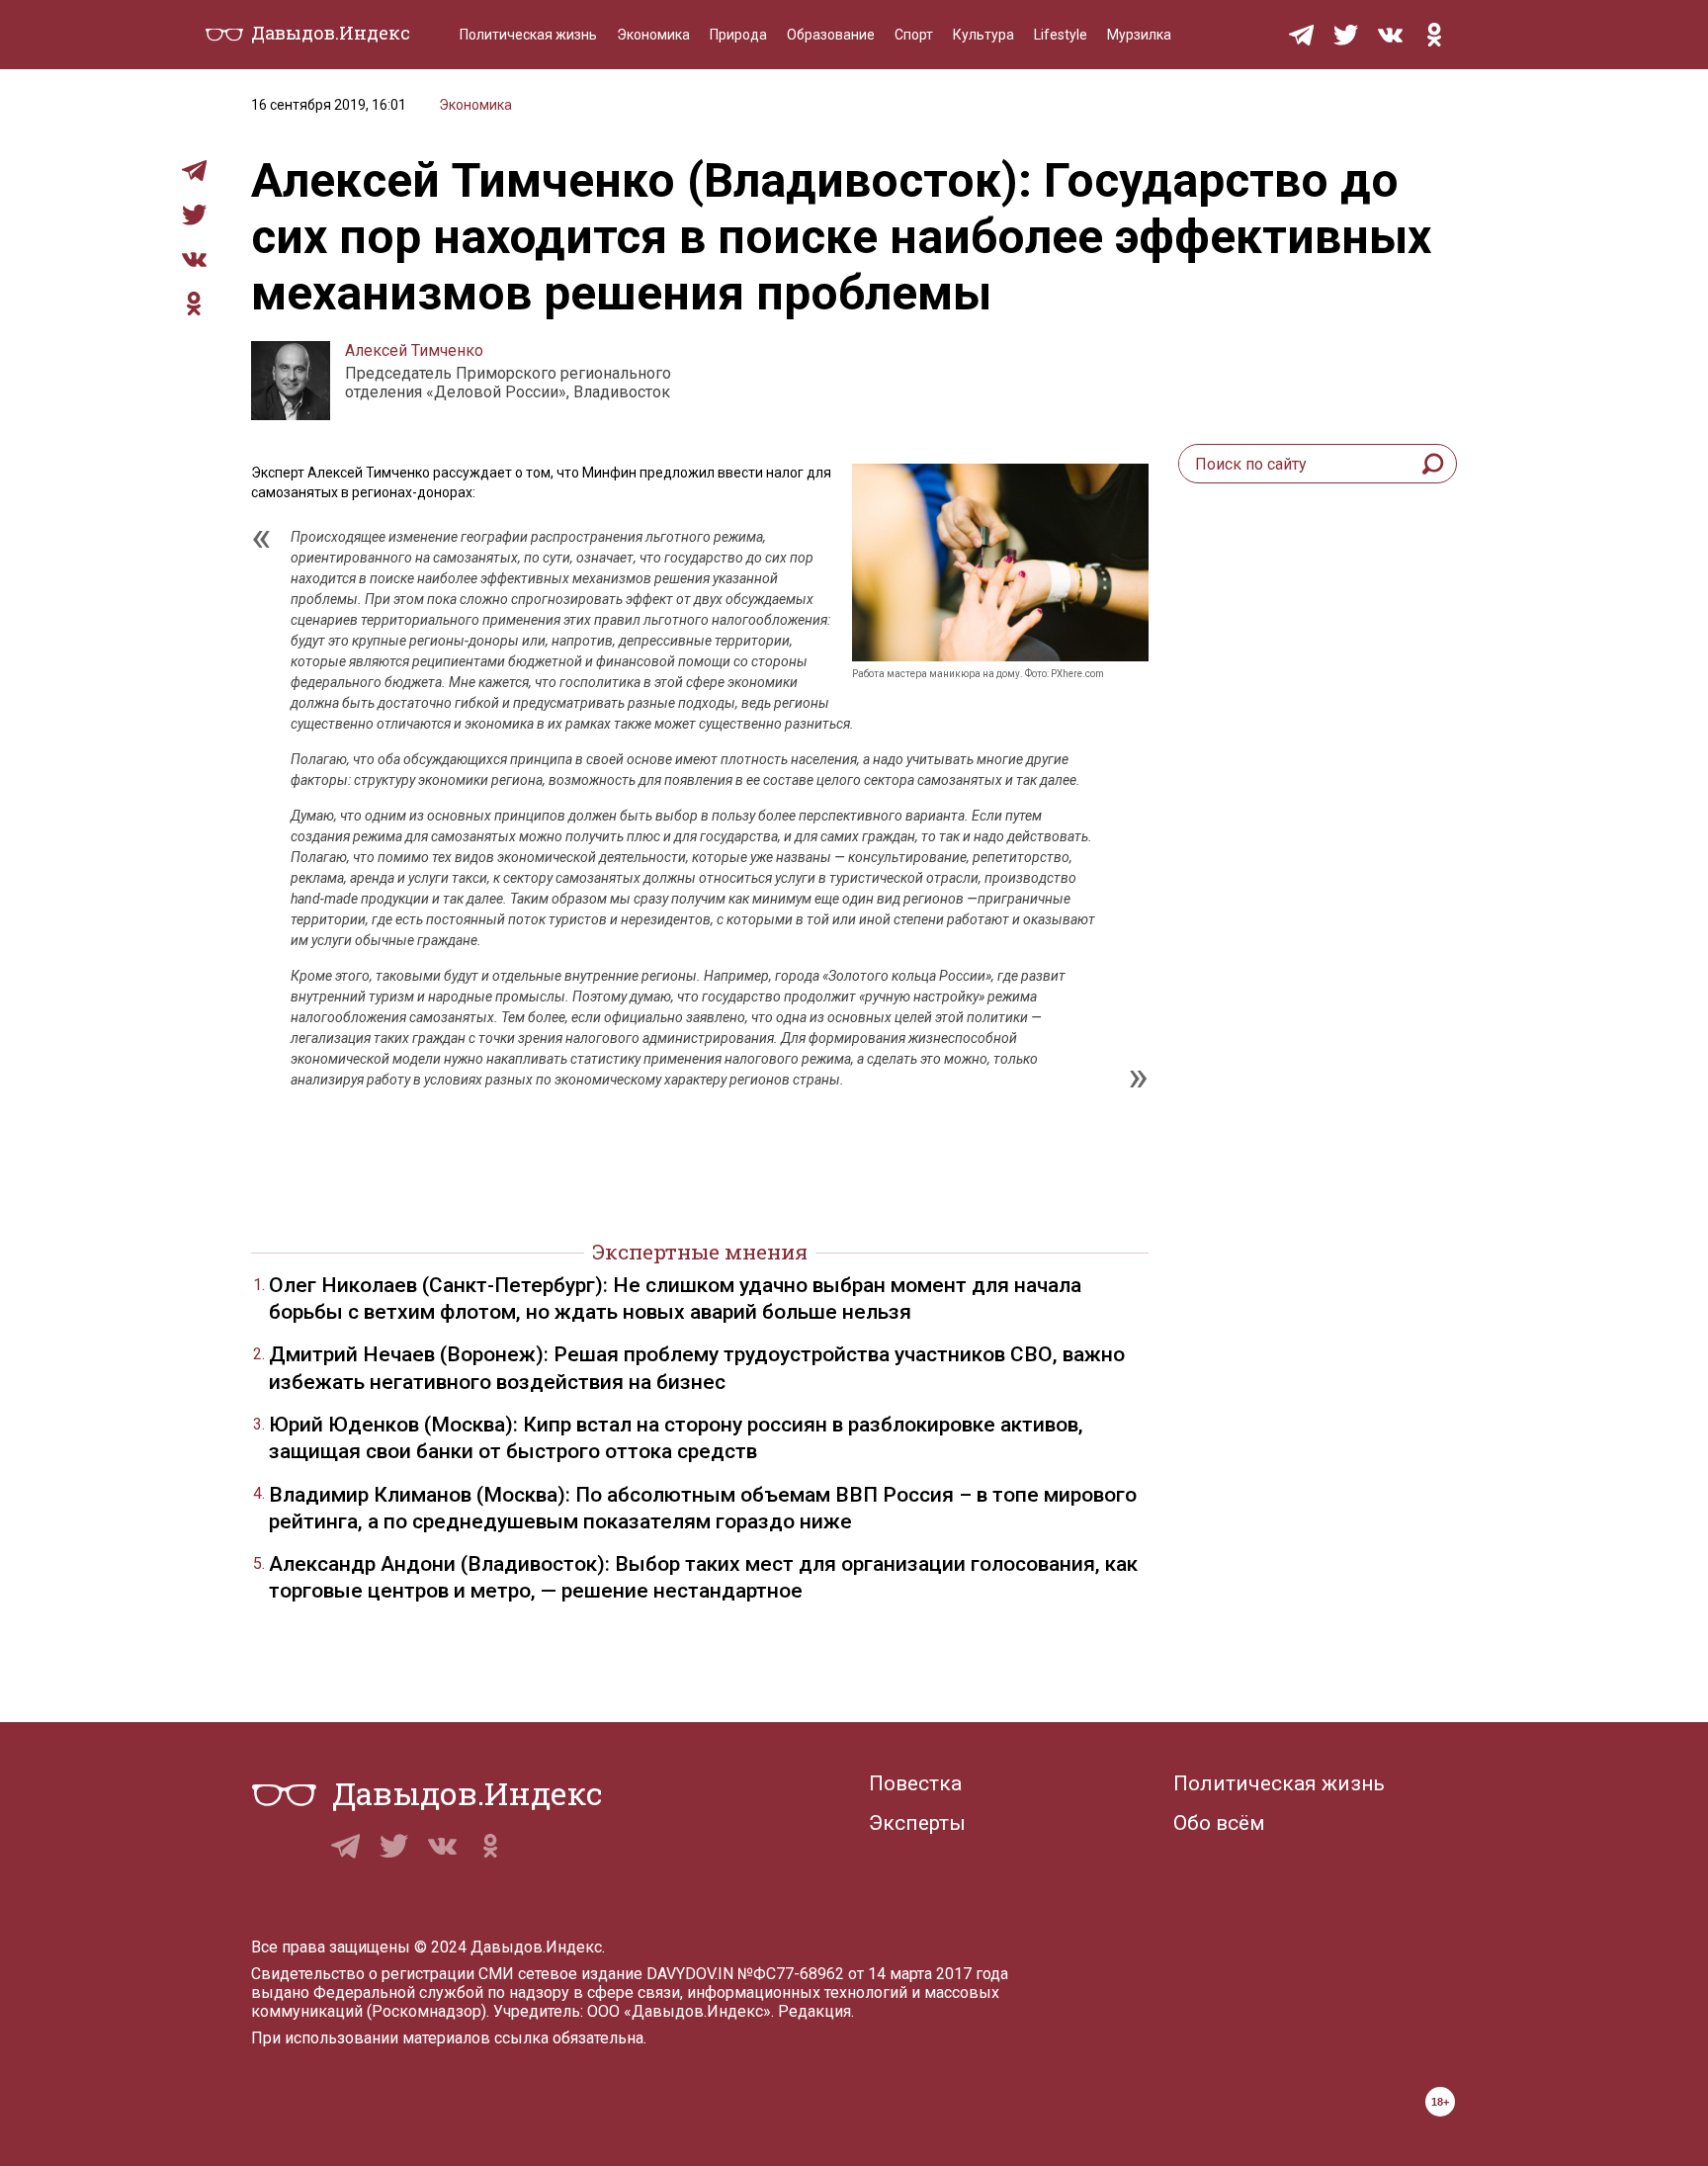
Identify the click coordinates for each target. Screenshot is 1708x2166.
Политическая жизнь (528, 35)
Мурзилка (1139, 35)
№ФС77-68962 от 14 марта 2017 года (873, 1974)
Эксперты (917, 1823)
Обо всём (1219, 1823)
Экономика (653, 35)
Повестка (915, 1783)
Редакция (814, 2011)
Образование (831, 35)
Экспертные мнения (700, 1252)
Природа (738, 35)
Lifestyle (1061, 35)
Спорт (914, 35)
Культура (983, 35)
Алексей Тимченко (414, 350)
